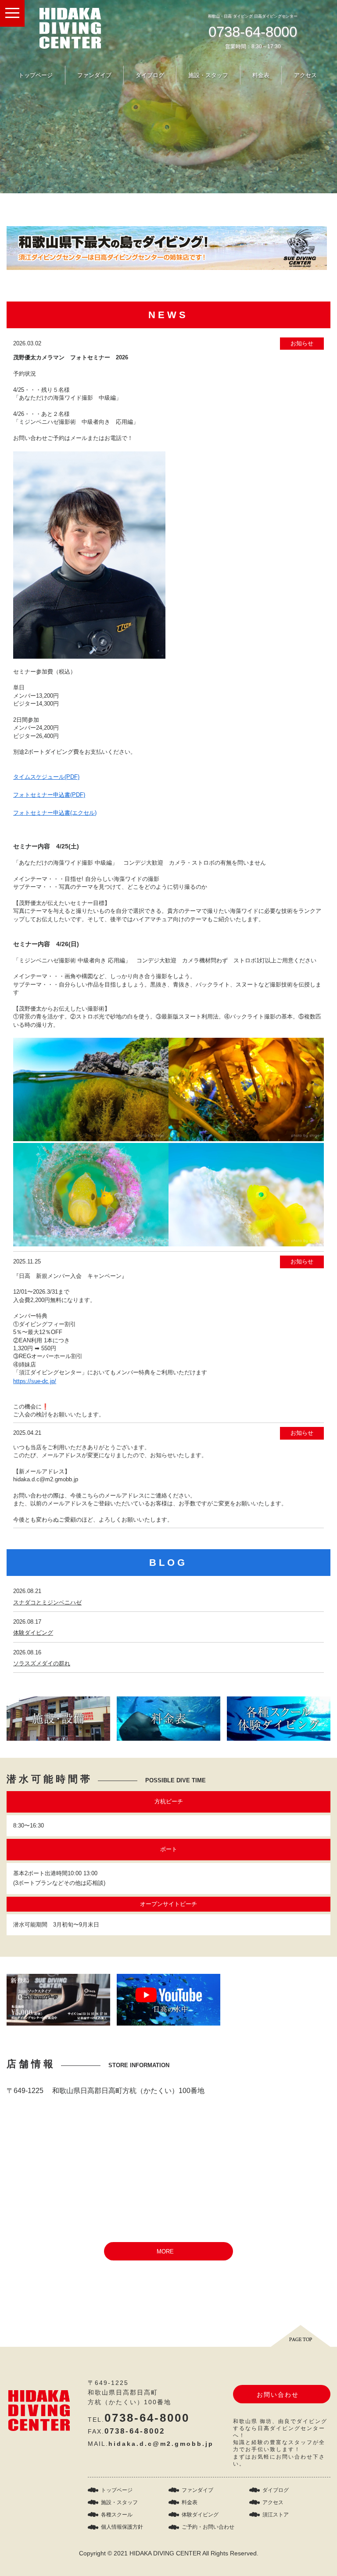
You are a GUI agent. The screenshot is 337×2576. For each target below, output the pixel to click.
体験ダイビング (33, 1633)
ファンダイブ (94, 75)
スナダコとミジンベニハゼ (47, 1602)
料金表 (261, 75)
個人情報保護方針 (122, 2527)
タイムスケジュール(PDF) (46, 777)
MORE (165, 2251)
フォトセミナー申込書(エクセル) (55, 813)
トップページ (36, 75)
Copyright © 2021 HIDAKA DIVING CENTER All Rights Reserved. (169, 2553)
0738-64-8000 (253, 32)
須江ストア (276, 2515)
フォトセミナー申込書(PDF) (49, 795)
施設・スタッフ (208, 75)
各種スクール (117, 2515)
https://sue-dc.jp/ (35, 1381)
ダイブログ (150, 75)
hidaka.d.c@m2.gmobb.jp (161, 2444)
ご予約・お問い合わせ (208, 2527)
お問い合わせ (278, 2395)
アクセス (305, 75)
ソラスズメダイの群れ (42, 1663)
